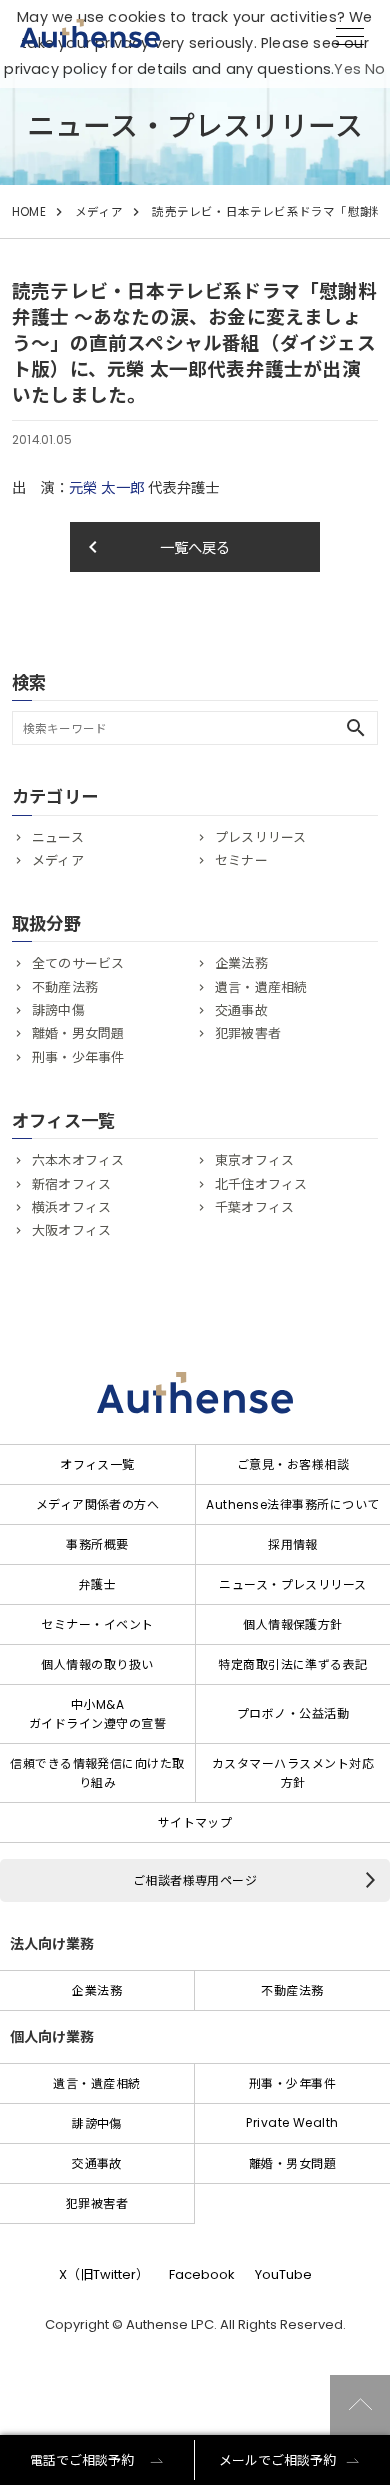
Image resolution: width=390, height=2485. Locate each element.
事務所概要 (97, 1544)
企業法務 (241, 963)
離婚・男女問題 (78, 1033)
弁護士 (97, 1584)
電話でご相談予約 (82, 2460)
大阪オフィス (71, 1230)
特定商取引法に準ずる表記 (293, 1664)
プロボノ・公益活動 (293, 1713)
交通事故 (241, 1010)
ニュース (58, 837)
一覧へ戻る (156, 547)
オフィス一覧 (97, 1464)
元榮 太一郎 (106, 488)
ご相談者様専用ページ (195, 1880)
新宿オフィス (71, 1184)
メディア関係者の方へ (98, 1504)
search (356, 728)
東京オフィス (254, 1160)
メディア (99, 212)
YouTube (283, 2274)
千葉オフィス (254, 1207)
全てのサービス (78, 963)
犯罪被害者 (248, 1033)
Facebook (202, 2274)
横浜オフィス (71, 1207)
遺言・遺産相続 (261, 987)
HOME (29, 212)
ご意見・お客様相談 (293, 1464)
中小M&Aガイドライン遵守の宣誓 (97, 1714)
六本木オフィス (78, 1160)
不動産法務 (65, 987)
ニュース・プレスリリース (293, 1584)
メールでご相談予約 (277, 2460)
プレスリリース (260, 837)
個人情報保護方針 (293, 1624)
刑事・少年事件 (78, 1057)
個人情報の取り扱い (97, 1664)
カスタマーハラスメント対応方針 (293, 1773)
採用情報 (293, 1544)
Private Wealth (292, 2122)
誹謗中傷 (58, 1010)
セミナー (241, 860)
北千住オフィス (261, 1184)
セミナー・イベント (97, 1624)
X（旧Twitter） (104, 2274)
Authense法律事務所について (292, 1504)
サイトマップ (195, 1822)
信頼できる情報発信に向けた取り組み (97, 1773)
